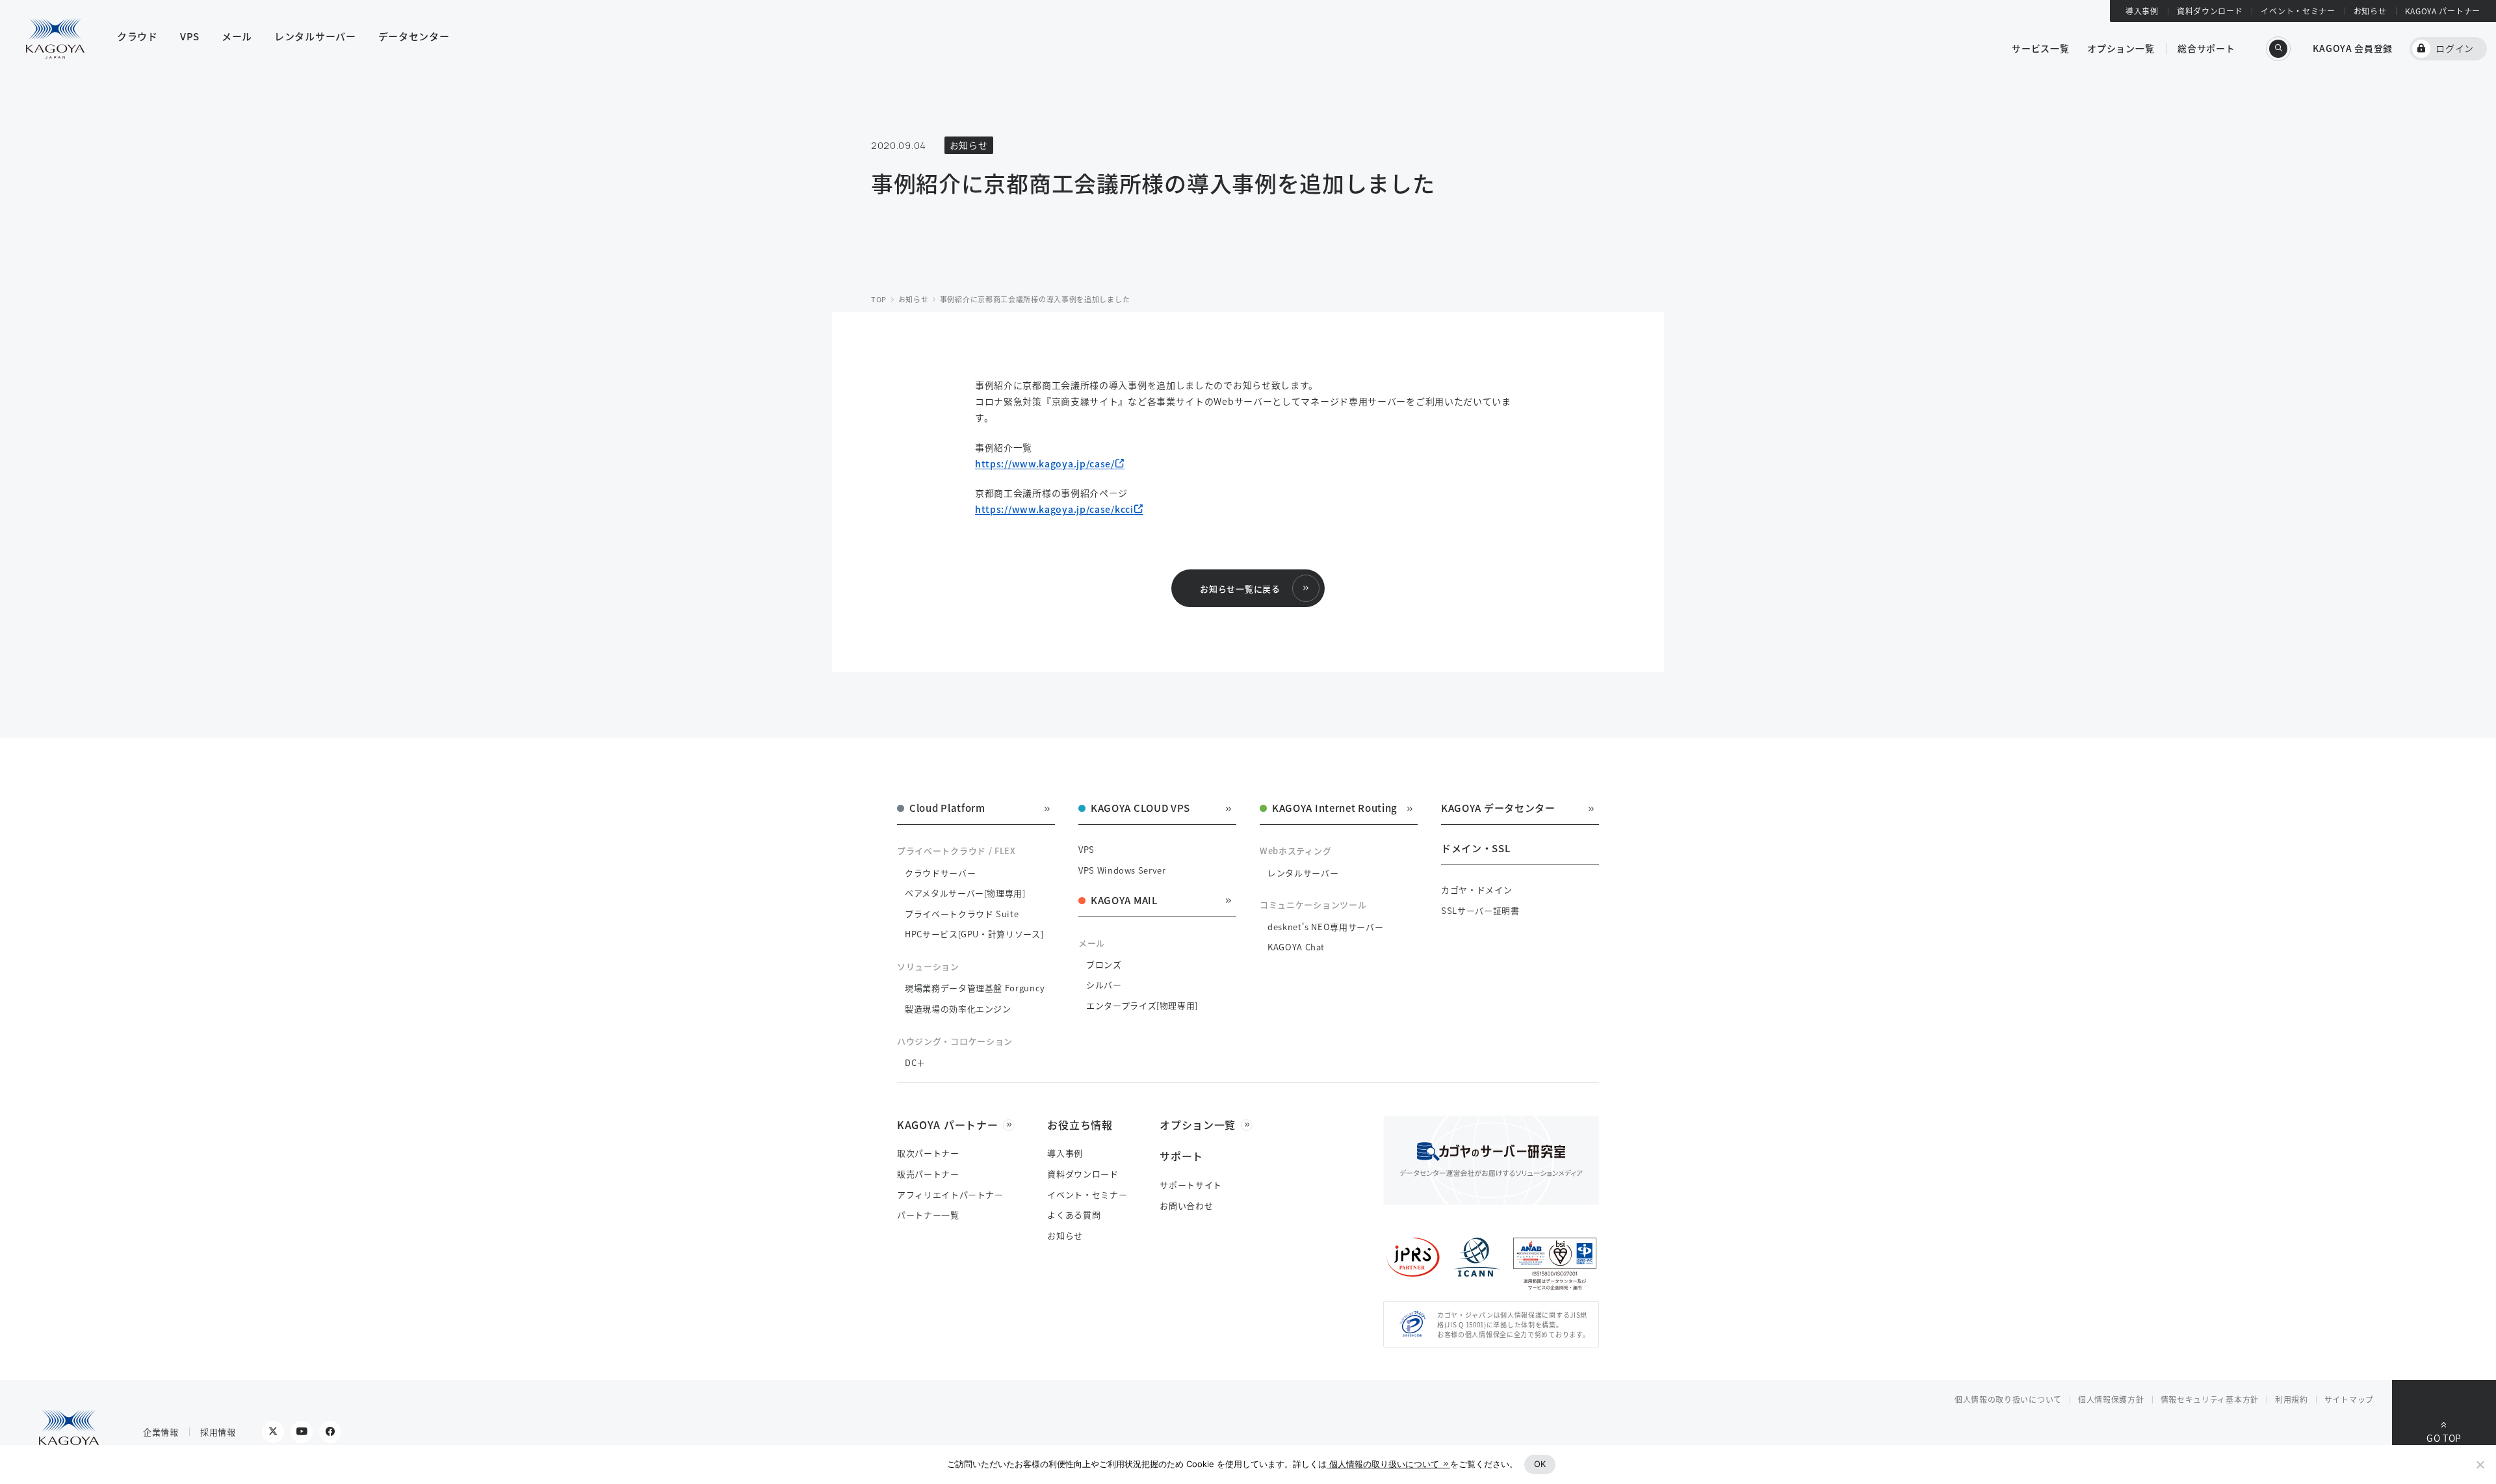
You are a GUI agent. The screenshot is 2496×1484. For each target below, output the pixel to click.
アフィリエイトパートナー (950, 1194)
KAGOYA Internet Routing (1335, 809)
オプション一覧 (2121, 48)
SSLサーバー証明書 (1480, 910)
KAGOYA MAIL (1124, 901)
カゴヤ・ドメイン (1476, 890)
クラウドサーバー (940, 873)
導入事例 (2142, 11)
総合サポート (2206, 48)
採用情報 (218, 1432)
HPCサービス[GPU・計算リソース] (974, 934)
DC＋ (915, 1062)
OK (1540, 1464)
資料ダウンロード (2210, 11)
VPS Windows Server (1122, 870)
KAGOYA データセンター (1498, 809)
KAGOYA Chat (1296, 947)
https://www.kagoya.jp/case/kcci (1054, 509)
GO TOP (2444, 1438)
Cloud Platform (947, 809)
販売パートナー (928, 1174)
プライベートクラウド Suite (962, 914)
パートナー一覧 (928, 1215)
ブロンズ (1104, 964)
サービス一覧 (2040, 48)
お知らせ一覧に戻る (1240, 589)
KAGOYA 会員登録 (2353, 48)
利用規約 (2292, 1399)
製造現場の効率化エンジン (958, 1009)
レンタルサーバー (1303, 873)
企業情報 (161, 1432)
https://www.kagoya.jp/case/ (1045, 463)
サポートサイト (1191, 1185)
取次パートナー (928, 1153)
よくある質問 (1074, 1215)
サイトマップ (2349, 1399)
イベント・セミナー (2298, 11)
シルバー (1104, 984)
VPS (1086, 849)
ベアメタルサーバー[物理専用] (965, 893)
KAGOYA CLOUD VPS (1140, 809)
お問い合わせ (1186, 1205)
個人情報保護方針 (2111, 1399)
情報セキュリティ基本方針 (2210, 1399)
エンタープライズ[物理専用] (1142, 1005)
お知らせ (2370, 11)
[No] (2480, 1464)
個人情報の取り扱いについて (2008, 1399)
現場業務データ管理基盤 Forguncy (975, 988)
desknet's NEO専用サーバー (1325, 927)
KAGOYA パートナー (2443, 11)
